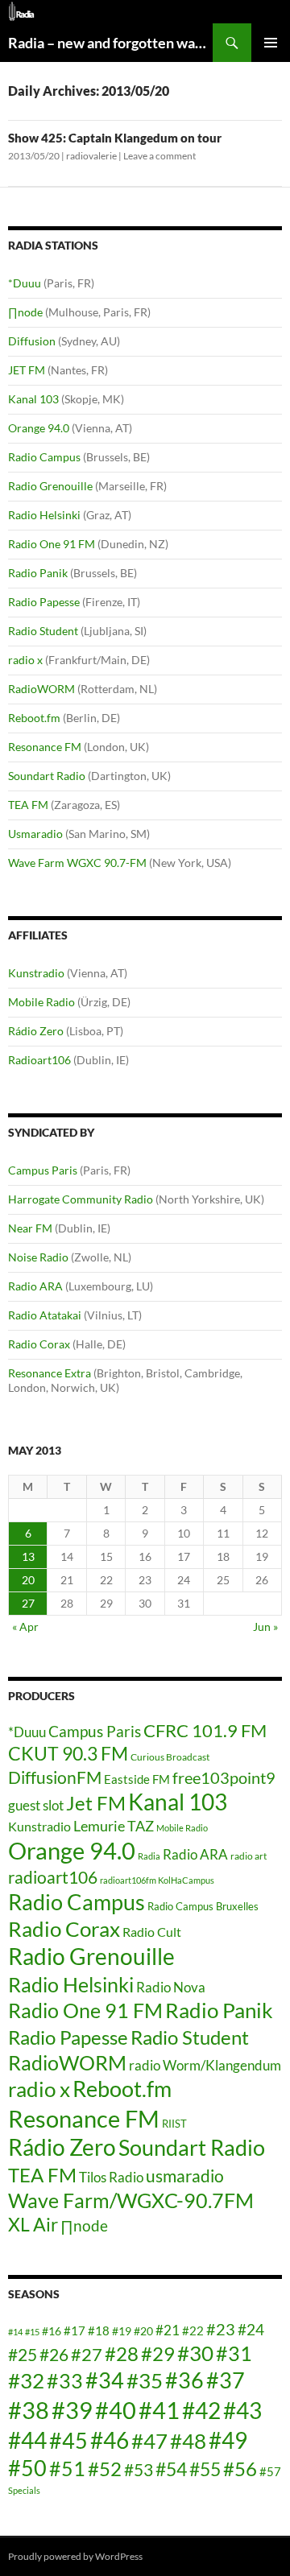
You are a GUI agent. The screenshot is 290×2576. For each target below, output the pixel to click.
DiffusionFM (55, 1777)
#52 (105, 2469)
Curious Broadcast (170, 1757)
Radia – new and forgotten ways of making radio (110, 43)
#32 (26, 2380)
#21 (168, 2330)
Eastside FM (137, 1779)
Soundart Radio (47, 776)
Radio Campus (44, 457)
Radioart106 (39, 1060)
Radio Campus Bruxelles (203, 1906)
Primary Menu (271, 43)
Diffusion (32, 341)
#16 (52, 2331)
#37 (226, 2380)
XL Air (33, 2225)
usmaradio (185, 2176)
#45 (68, 2441)
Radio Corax (39, 1344)
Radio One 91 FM (52, 544)
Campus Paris (43, 1170)
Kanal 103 (33, 399)
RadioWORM (41, 689)
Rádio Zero (36, 1031)
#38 (29, 2410)
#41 (159, 2410)
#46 (110, 2440)
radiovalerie (91, 156)
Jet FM (96, 1803)
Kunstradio (36, 973)
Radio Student (43, 631)
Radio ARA (35, 1286)
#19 (122, 2331)
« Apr (25, 1627)
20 (28, 1580)
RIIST (174, 2124)
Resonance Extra (50, 1373)
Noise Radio (38, 1257)
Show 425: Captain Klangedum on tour (115, 138)
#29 (158, 2353)
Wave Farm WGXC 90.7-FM (77, 863)
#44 (27, 2440)
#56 (240, 2469)
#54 (171, 2469)
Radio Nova (171, 1987)
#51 (67, 2468)
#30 (195, 2353)
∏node (25, 312)
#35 (145, 2380)
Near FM (30, 1228)
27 (28, 1603)
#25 (23, 2355)
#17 (75, 2330)
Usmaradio (35, 834)
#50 (27, 2468)
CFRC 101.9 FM (205, 1731)
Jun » (265, 1627)
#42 (201, 2411)
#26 (54, 2355)
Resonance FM (45, 747)
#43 (242, 2411)
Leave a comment (159, 156)
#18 (99, 2330)
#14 (15, 2332)
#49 (228, 2440)
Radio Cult (152, 1932)
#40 (116, 2410)
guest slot (36, 1805)
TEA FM (28, 805)
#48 (188, 2441)
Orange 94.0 (39, 428)
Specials (24, 2490)
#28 (122, 2353)
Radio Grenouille (50, 486)
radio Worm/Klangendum (205, 2065)
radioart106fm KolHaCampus (157, 1880)
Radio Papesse (44, 602)
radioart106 (53, 1877)
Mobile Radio (41, 1002)
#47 (149, 2441)
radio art (249, 1856)
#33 (65, 2380)
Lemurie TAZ (114, 1826)
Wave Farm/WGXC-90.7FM (131, 2200)
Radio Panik (38, 573)
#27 (87, 2354)
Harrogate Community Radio (81, 1199)
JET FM (27, 370)
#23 (221, 2329)
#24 (251, 2329)
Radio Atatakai (45, 1315)
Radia (149, 1856)
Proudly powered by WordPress (75, 2556)
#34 (105, 2380)
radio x (25, 660)
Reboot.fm (34, 718)
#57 (270, 2471)
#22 (193, 2330)
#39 (72, 2410)
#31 (234, 2353)
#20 (143, 2331)
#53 (139, 2470)
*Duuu (25, 283)
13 (28, 1556)
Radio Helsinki (44, 515)
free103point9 (224, 1777)
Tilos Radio (111, 2177)
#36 (184, 2380)
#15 (32, 2332)
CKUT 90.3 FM (68, 1753)
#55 (205, 2469)
